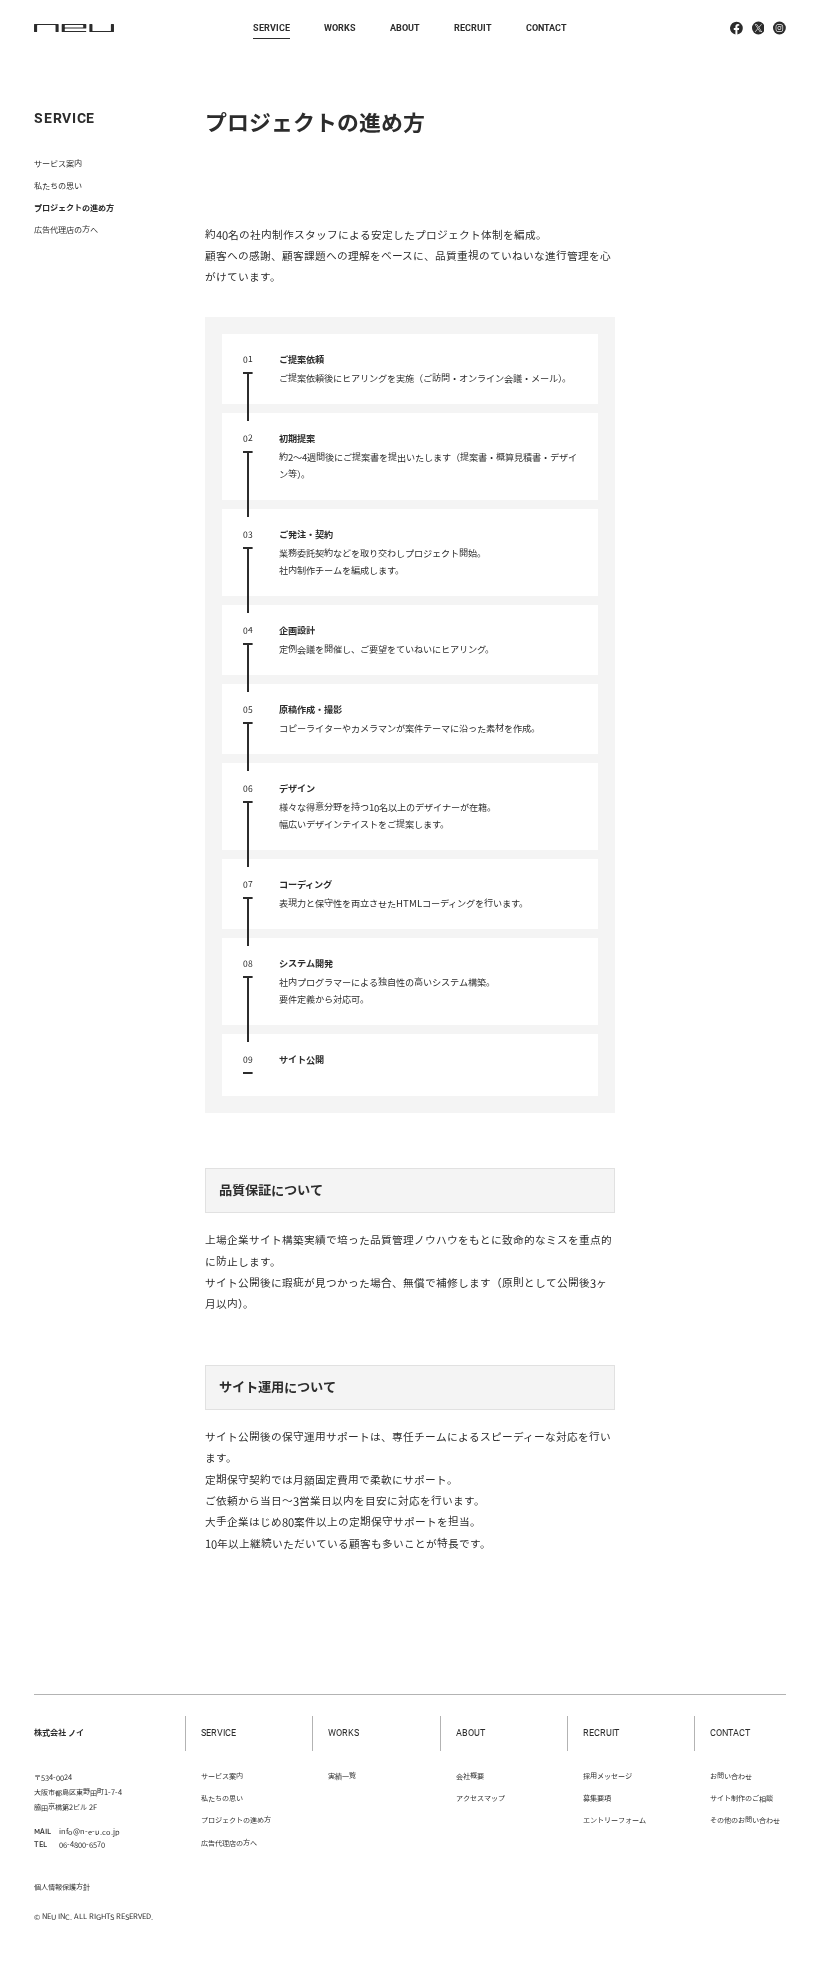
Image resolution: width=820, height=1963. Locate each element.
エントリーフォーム (614, 1820)
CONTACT (546, 27)
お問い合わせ (731, 1776)
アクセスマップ (480, 1798)
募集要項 (597, 1798)
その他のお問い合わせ (745, 1820)
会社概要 (470, 1776)
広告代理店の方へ (66, 229)
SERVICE (271, 27)
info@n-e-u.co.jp (89, 1831)
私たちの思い (58, 185)
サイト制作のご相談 (741, 1798)
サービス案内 (58, 163)
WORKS (340, 27)
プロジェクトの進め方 (74, 207)
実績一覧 (342, 1776)
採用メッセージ (607, 1776)
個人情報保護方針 (62, 1887)
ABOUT (405, 27)
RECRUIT (473, 27)
